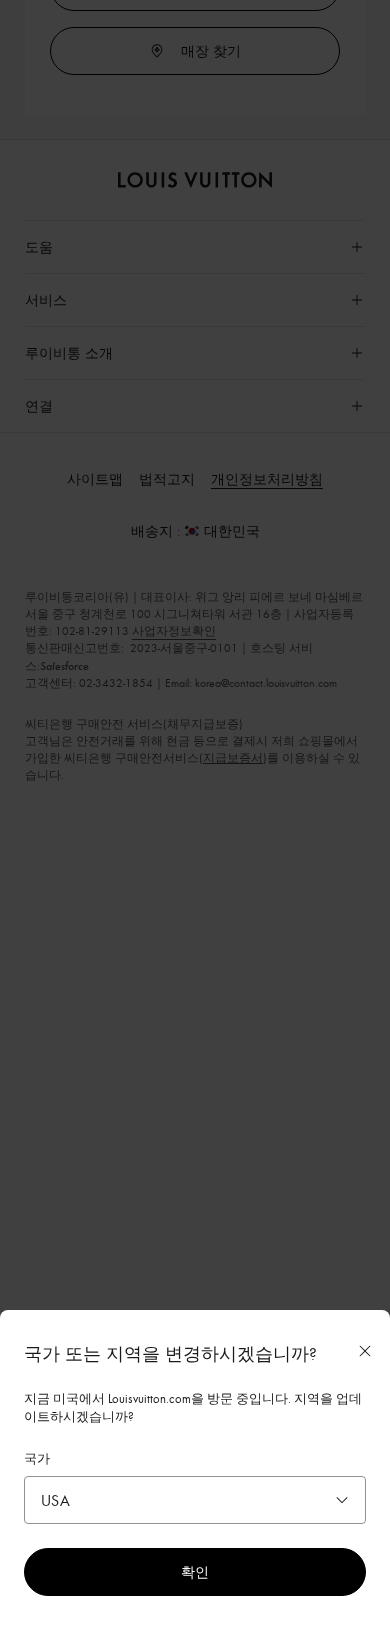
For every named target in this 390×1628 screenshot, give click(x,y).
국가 (37, 1458)
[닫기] (365, 1351)
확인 (195, 1571)
